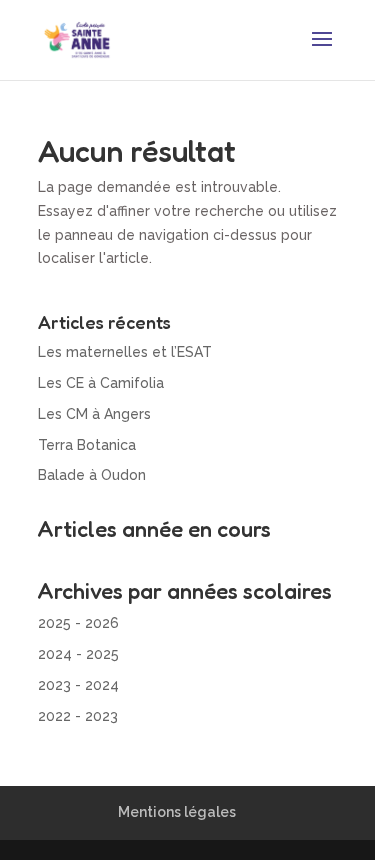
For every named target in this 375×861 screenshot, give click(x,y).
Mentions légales (177, 812)
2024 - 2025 (78, 654)
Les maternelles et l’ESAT (125, 352)
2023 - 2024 (78, 685)
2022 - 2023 (78, 716)
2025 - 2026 (78, 623)
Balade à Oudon (92, 475)
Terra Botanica (87, 445)
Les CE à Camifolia (101, 383)
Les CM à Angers (94, 414)
